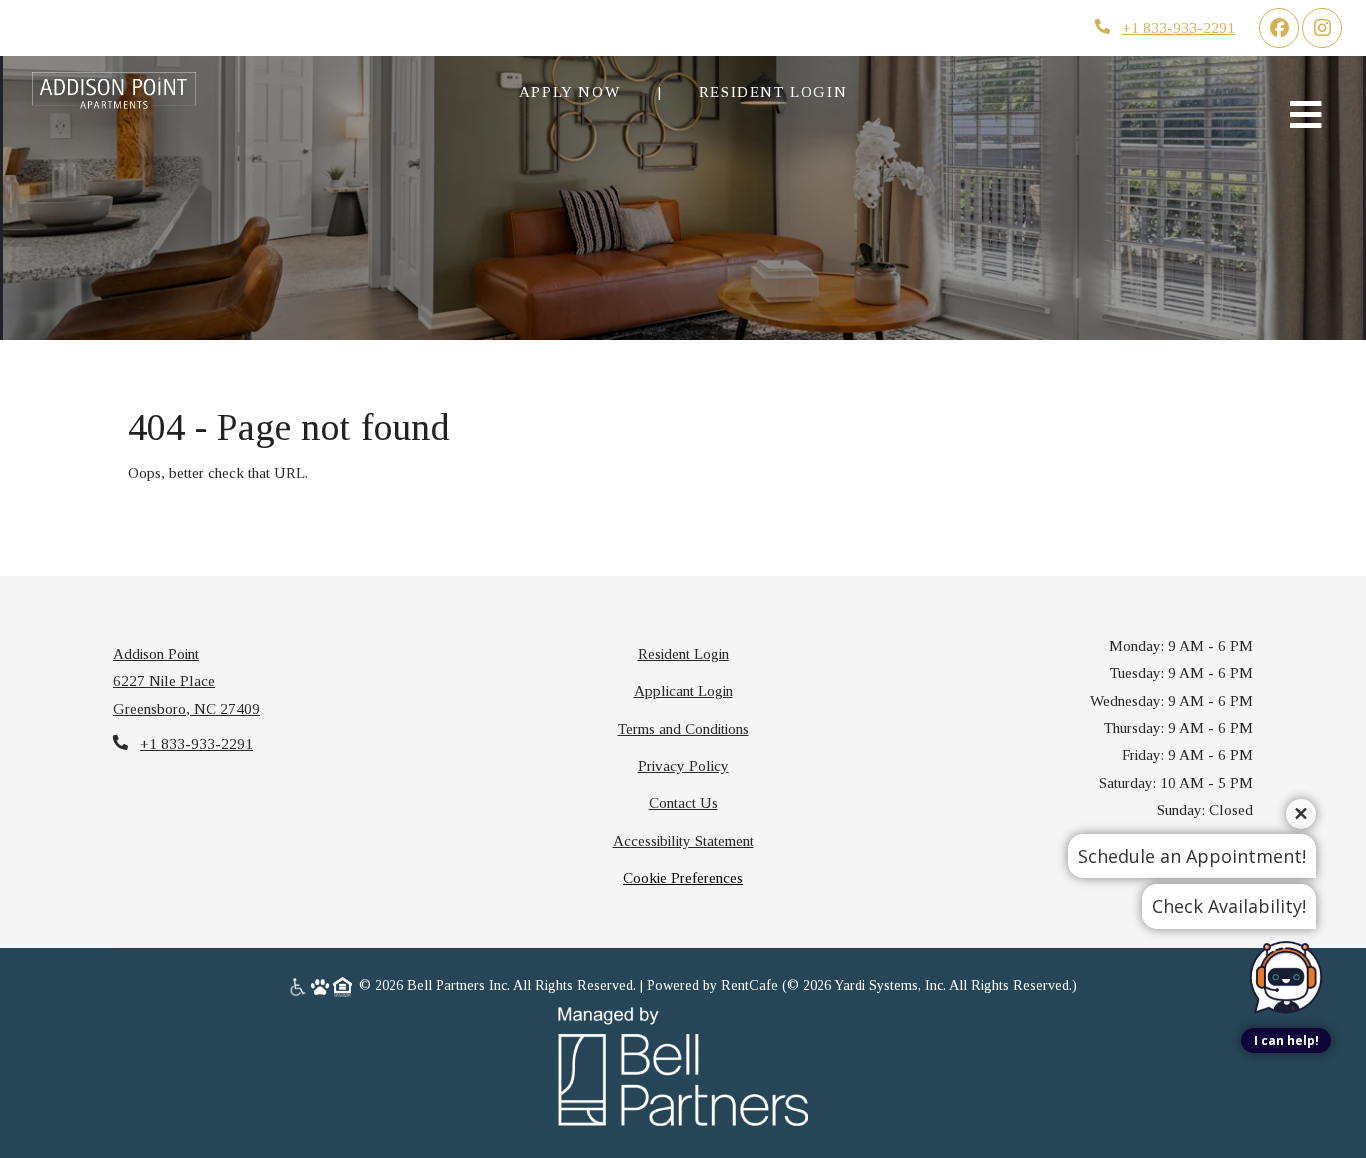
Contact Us (683, 802)
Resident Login (784, 91)
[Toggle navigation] (1306, 114)
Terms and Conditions (683, 728)
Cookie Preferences (683, 877)
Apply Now (569, 91)
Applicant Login (683, 690)
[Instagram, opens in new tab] (1322, 28)
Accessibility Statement (683, 840)
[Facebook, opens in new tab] (1279, 28)
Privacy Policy (683, 765)
